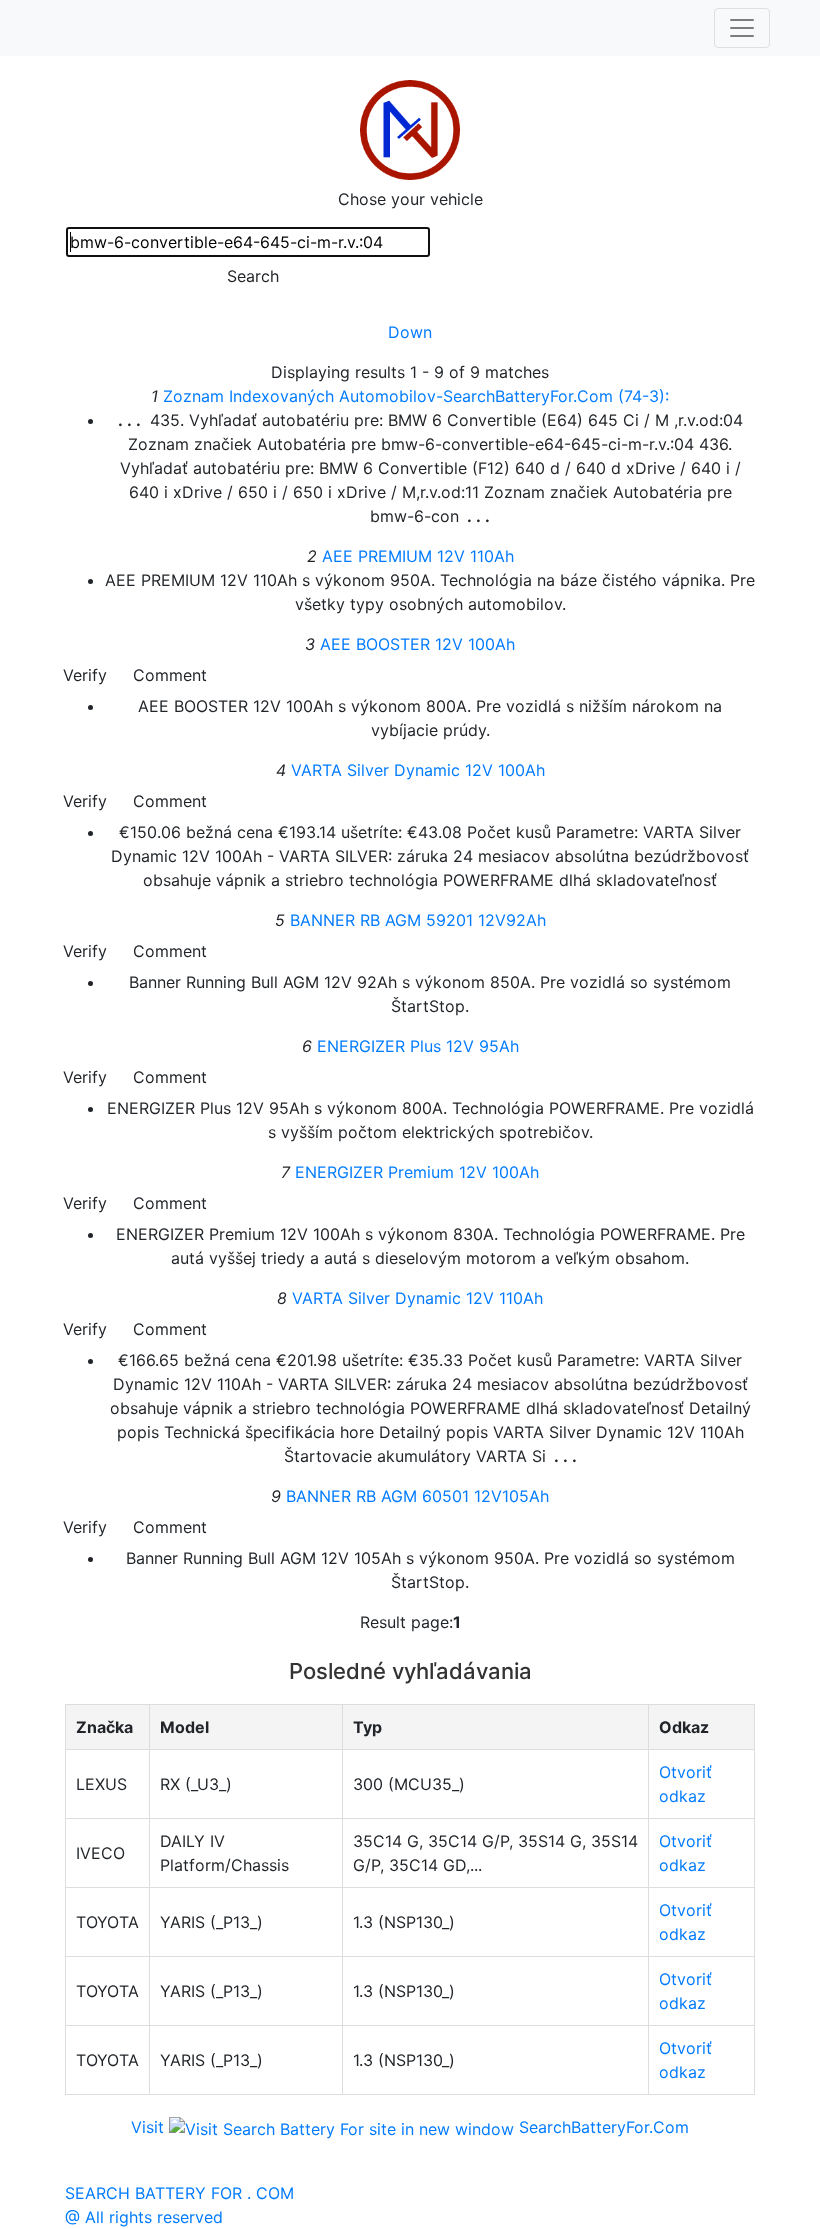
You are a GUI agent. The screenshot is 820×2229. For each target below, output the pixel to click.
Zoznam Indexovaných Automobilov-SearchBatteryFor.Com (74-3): (416, 396)
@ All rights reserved (144, 2217)
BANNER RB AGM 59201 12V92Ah (418, 920)
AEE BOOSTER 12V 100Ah (417, 644)
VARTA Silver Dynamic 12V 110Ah (417, 1298)
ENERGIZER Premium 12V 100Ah (417, 1172)
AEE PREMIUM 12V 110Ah (418, 556)
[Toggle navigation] (742, 28)
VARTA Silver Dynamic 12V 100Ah (418, 770)
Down (410, 332)
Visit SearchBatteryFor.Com (410, 2127)
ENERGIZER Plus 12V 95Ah (418, 1046)
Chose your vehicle (410, 199)
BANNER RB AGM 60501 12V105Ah (417, 1496)
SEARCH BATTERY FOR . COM (179, 2193)
